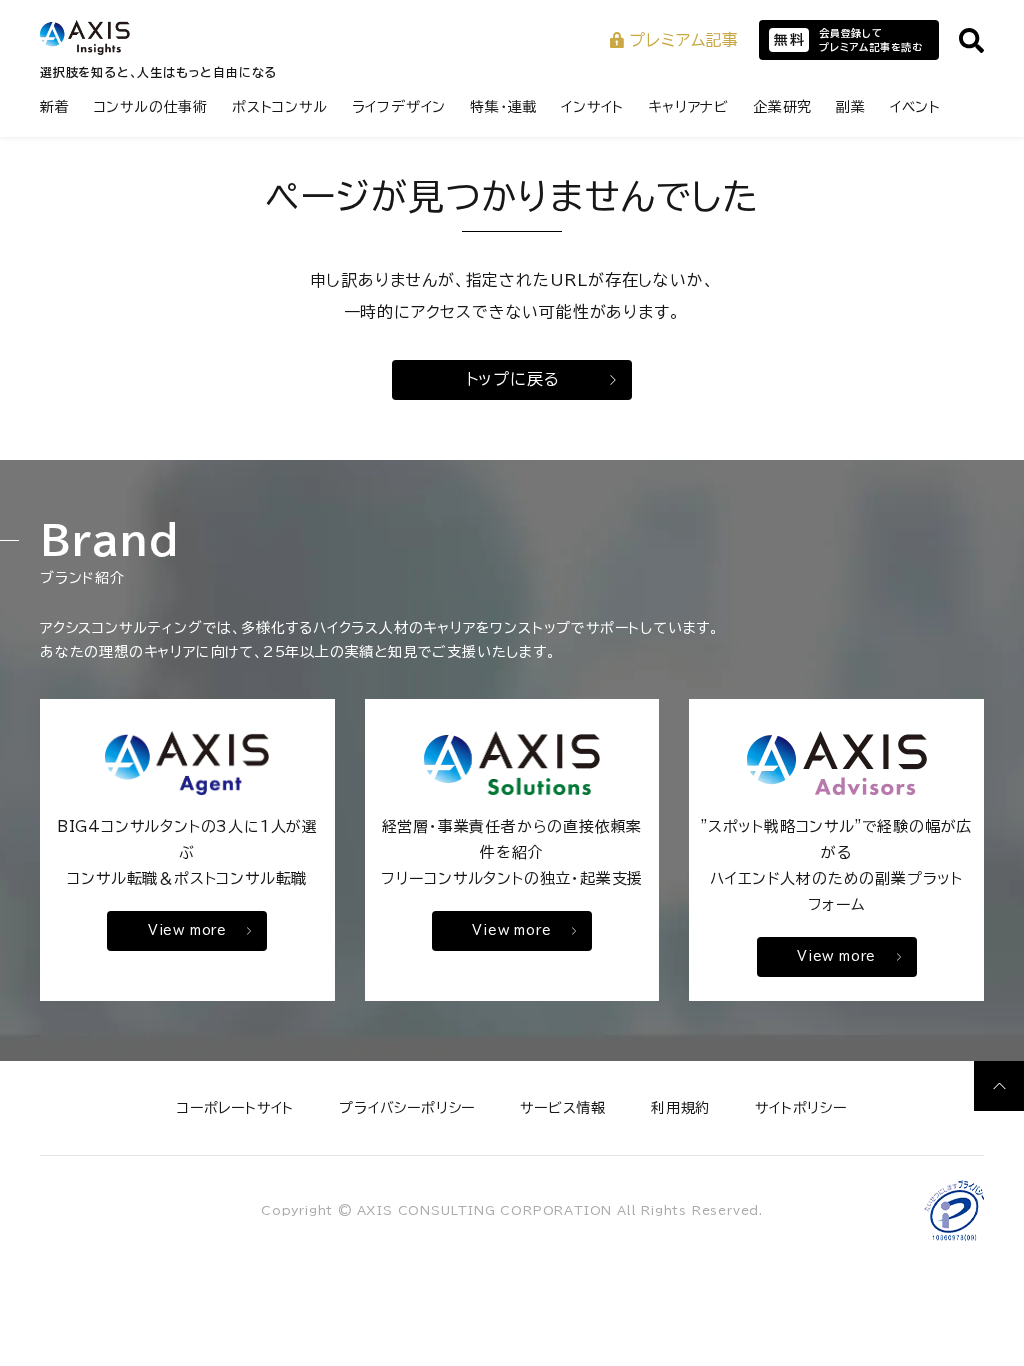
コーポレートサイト (235, 1108)
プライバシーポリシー (407, 1108)
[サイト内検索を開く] (971, 40)
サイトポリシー (801, 1108)
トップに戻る (513, 379)
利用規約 (680, 1108)
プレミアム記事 (684, 40)
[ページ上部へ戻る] (999, 1086)
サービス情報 (563, 1108)
